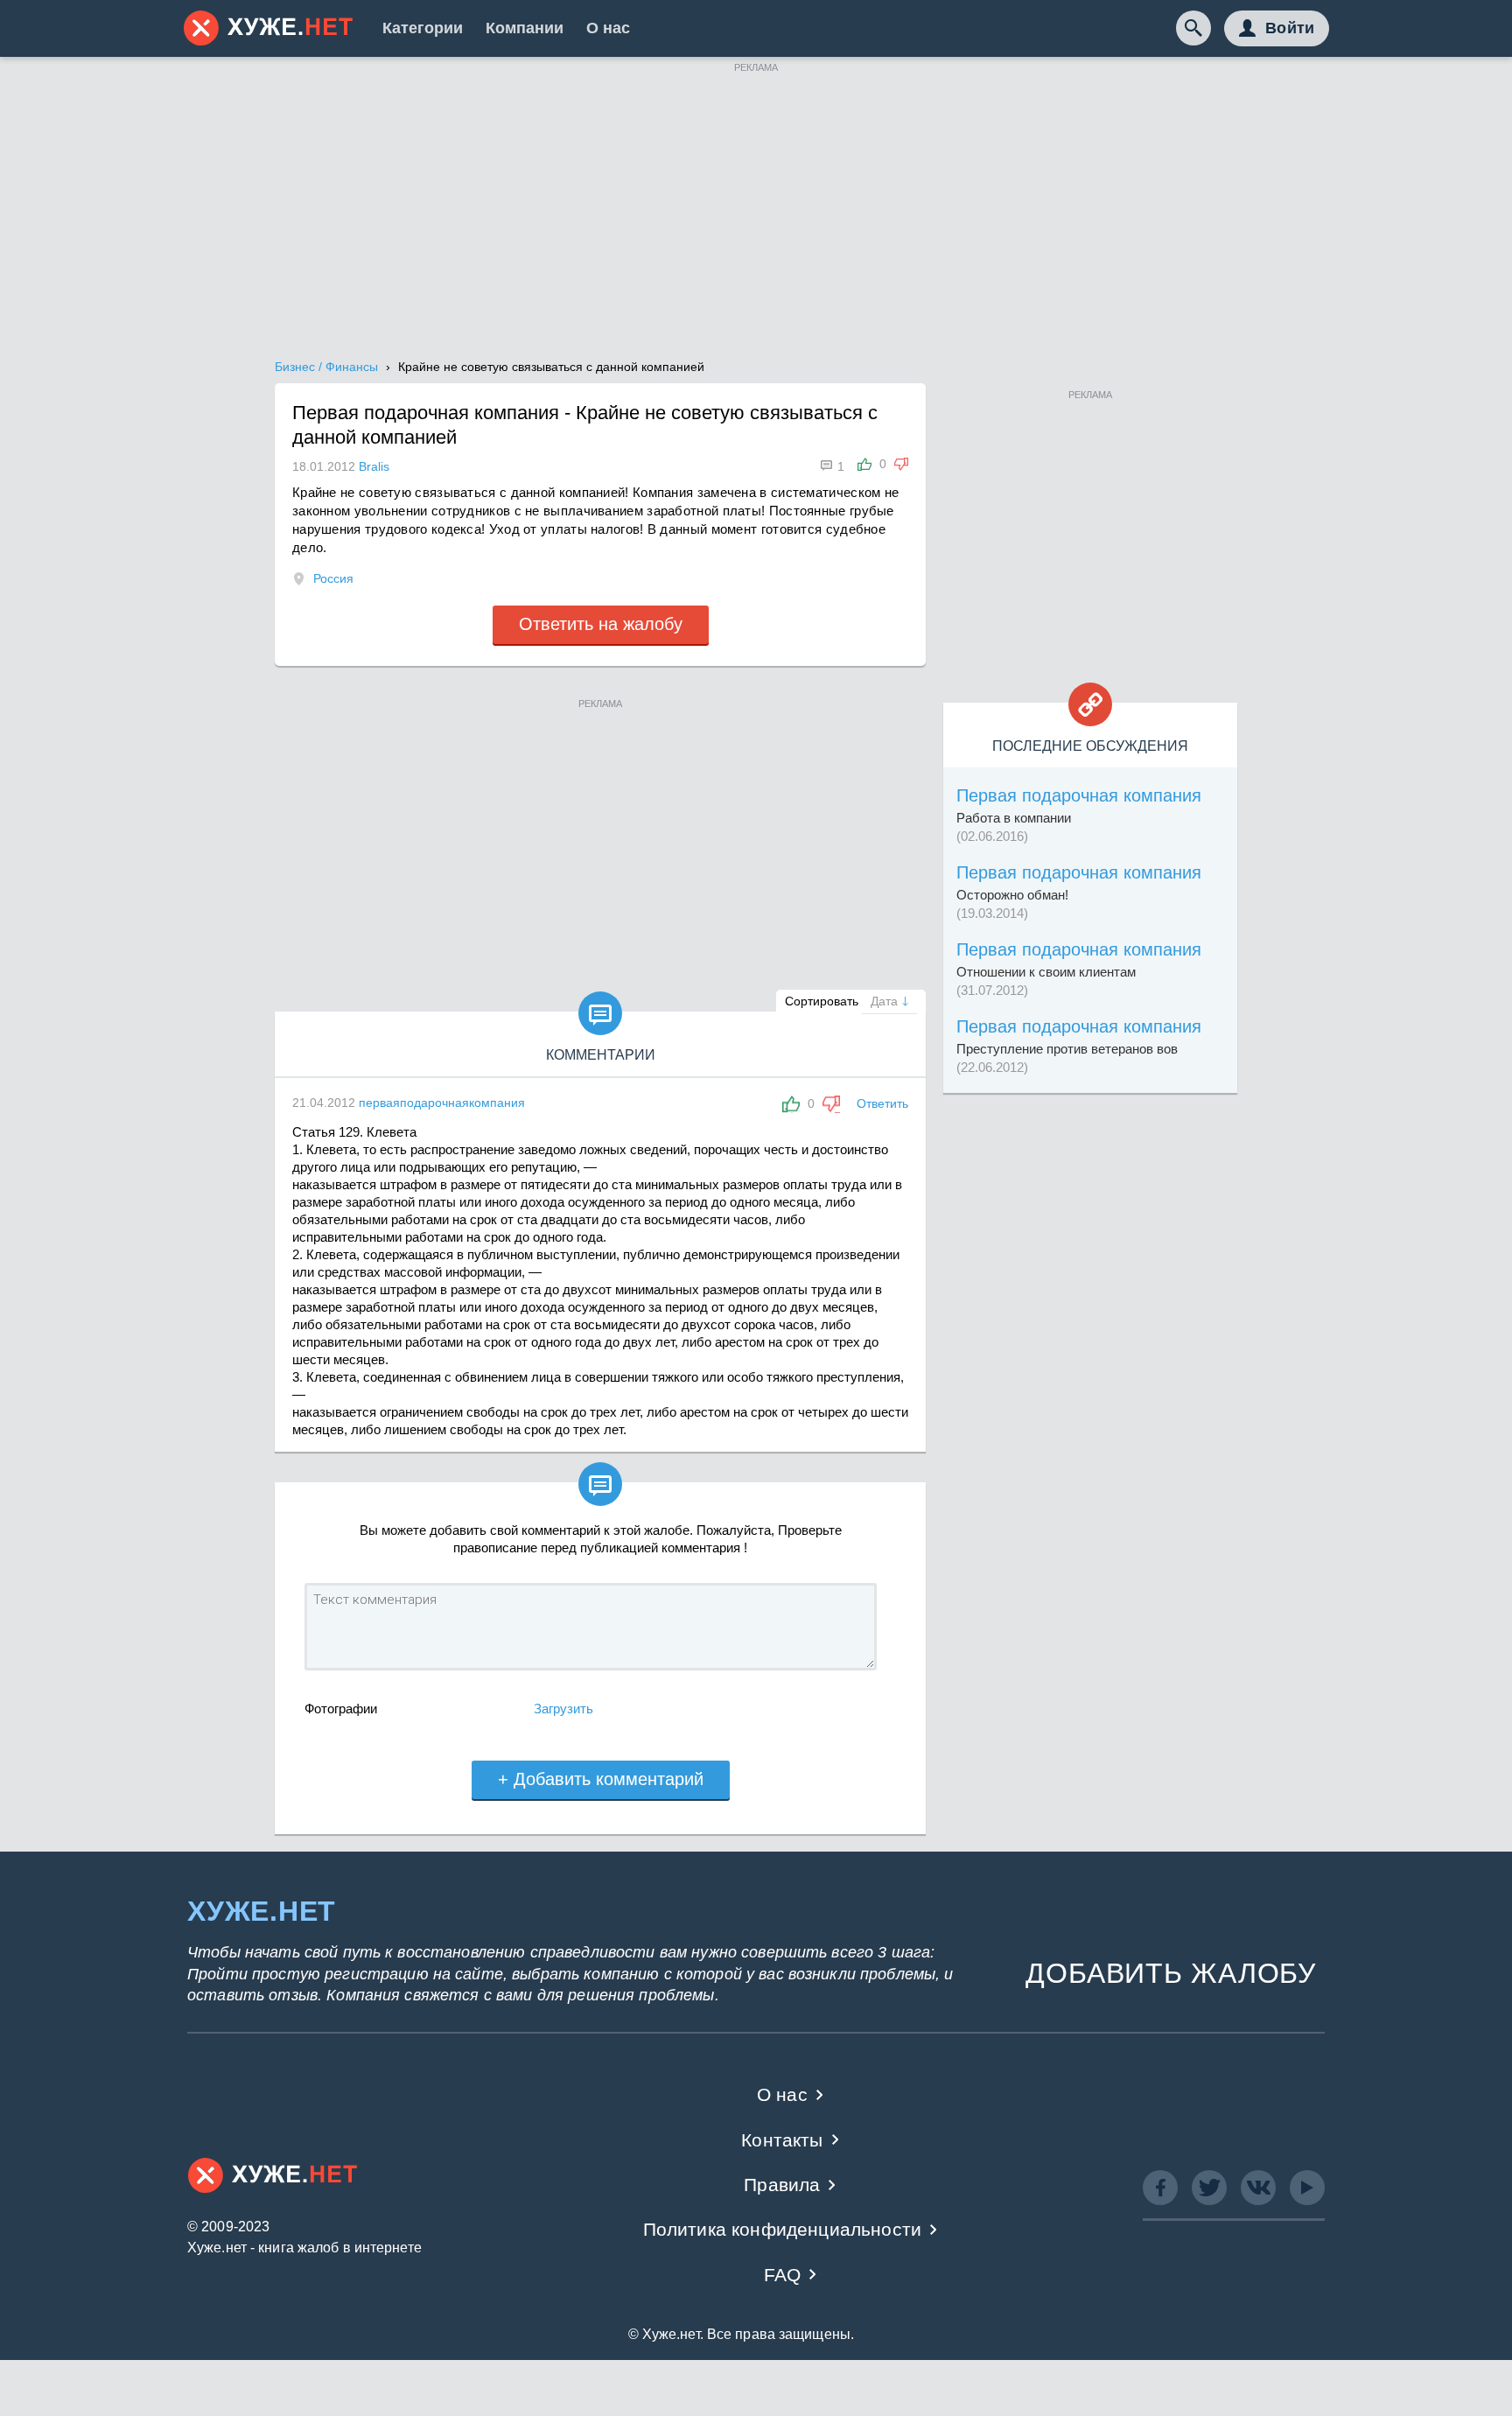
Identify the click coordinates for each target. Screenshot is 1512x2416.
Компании (525, 28)
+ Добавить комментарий (601, 1779)
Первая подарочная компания (1079, 795)
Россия (333, 578)
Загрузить (563, 1709)
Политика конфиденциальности (783, 2229)
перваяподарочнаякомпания (442, 1103)
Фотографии (341, 1709)
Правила (782, 2185)
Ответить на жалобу (601, 624)
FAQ (783, 2275)
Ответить (882, 1103)
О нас (608, 28)
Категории (423, 28)
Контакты (782, 2140)
